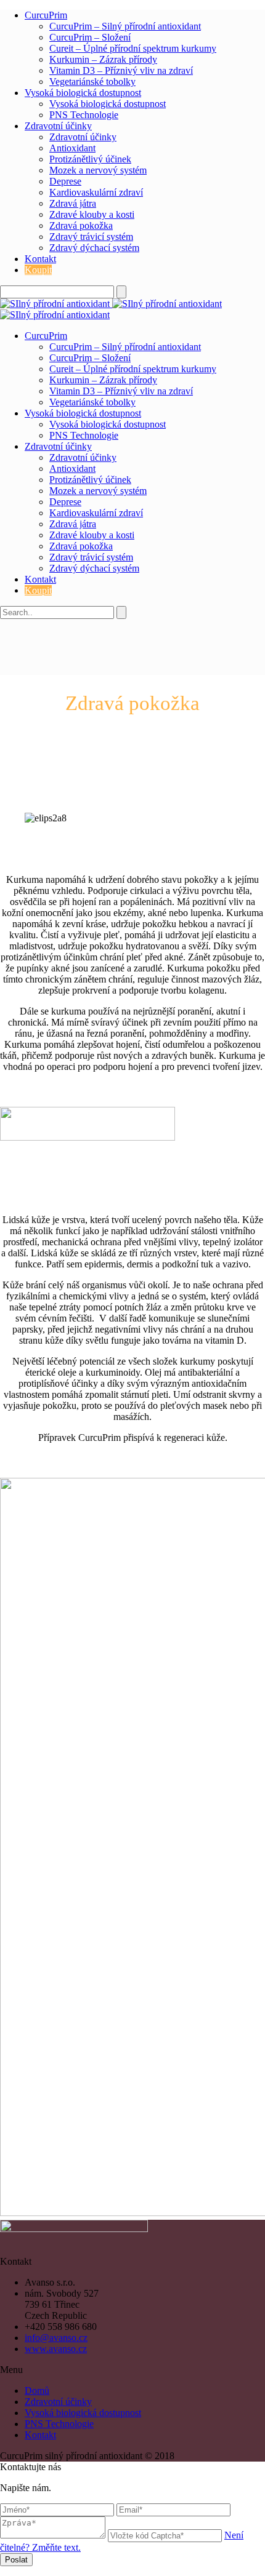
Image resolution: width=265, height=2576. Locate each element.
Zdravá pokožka (81, 225)
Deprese (65, 181)
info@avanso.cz (56, 2338)
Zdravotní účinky (58, 126)
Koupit (38, 270)
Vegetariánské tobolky (92, 82)
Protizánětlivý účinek (90, 159)
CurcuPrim (46, 15)
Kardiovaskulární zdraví (96, 192)
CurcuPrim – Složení (90, 37)
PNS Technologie (84, 115)
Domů (37, 2391)
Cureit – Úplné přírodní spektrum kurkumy (133, 48)
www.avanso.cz (56, 2349)
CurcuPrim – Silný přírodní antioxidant (125, 26)
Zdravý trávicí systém (91, 237)
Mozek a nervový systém (98, 170)
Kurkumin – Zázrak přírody (103, 59)
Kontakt (40, 259)
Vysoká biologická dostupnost (83, 93)
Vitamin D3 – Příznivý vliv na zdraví (121, 70)
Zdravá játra (73, 203)
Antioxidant (72, 148)
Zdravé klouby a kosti (92, 214)
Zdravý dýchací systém (94, 248)
